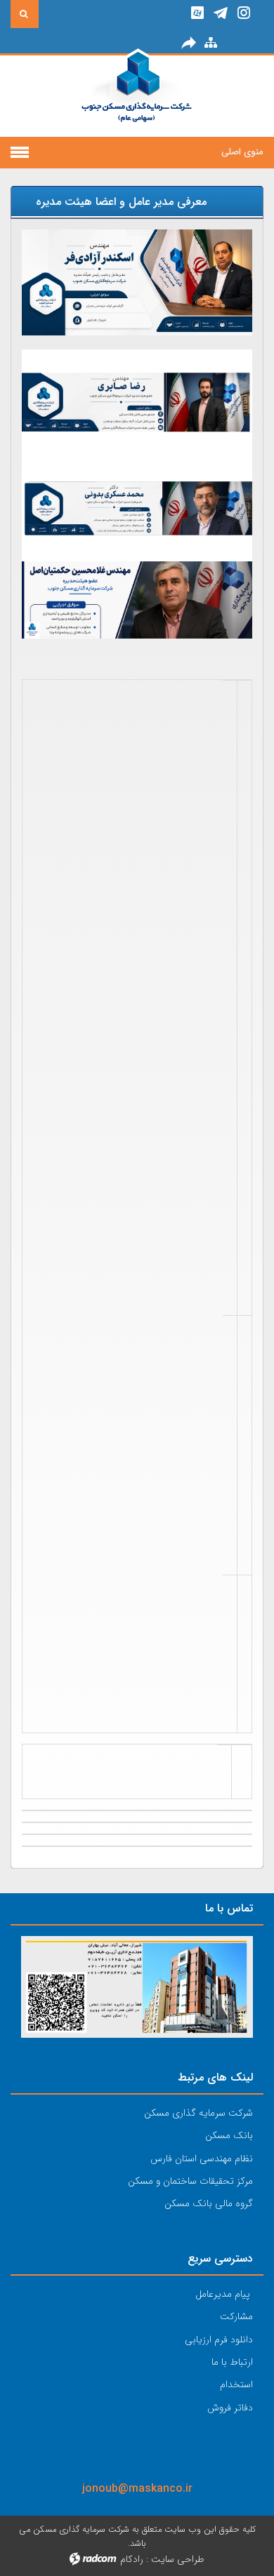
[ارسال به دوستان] (188, 42)
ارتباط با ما (232, 2362)
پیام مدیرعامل (223, 2294)
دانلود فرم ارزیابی (219, 2340)
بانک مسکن (229, 2135)
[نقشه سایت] (211, 42)
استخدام (236, 2384)
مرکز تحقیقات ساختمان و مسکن (190, 2181)
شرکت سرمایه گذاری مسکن (198, 2113)
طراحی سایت (178, 2559)
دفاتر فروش (230, 2408)
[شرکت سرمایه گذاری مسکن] (137, 96)
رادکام (132, 2559)
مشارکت (236, 2316)
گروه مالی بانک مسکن (209, 2203)
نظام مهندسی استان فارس (202, 2158)
